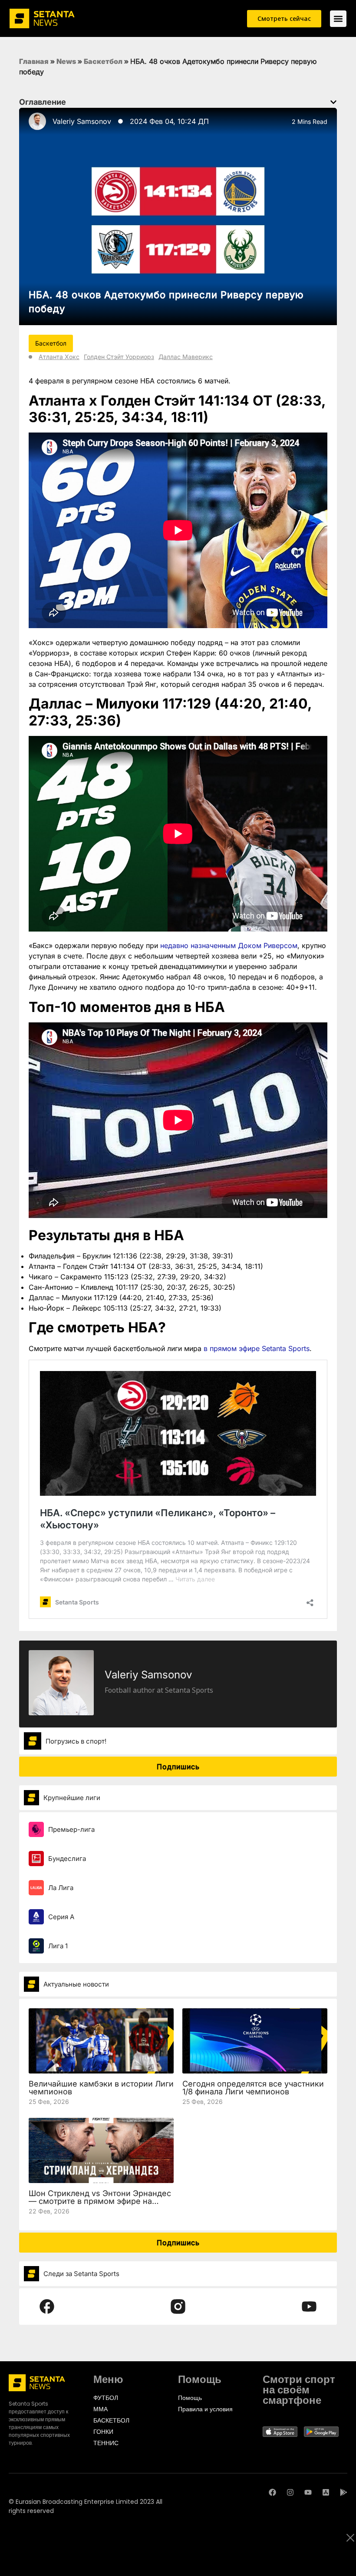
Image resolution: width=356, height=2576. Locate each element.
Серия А (61, 1917)
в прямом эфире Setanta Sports (257, 1348)
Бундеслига (67, 1859)
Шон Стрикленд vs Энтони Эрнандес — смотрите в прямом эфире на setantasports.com (100, 2201)
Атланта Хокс (59, 357)
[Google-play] (344, 2492)
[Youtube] (308, 2492)
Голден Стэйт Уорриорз (119, 357)
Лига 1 (58, 1946)
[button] (333, 102)
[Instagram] (290, 2492)
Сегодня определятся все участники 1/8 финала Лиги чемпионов (253, 2088)
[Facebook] (272, 2492)
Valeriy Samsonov (82, 121)
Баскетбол (103, 61)
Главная (34, 61)
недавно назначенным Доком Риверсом (229, 945)
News (66, 61)
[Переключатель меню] (338, 19)
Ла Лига (61, 1888)
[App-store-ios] (326, 2492)
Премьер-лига (71, 1829)
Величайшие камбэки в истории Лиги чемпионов (101, 2088)
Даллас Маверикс (186, 357)
